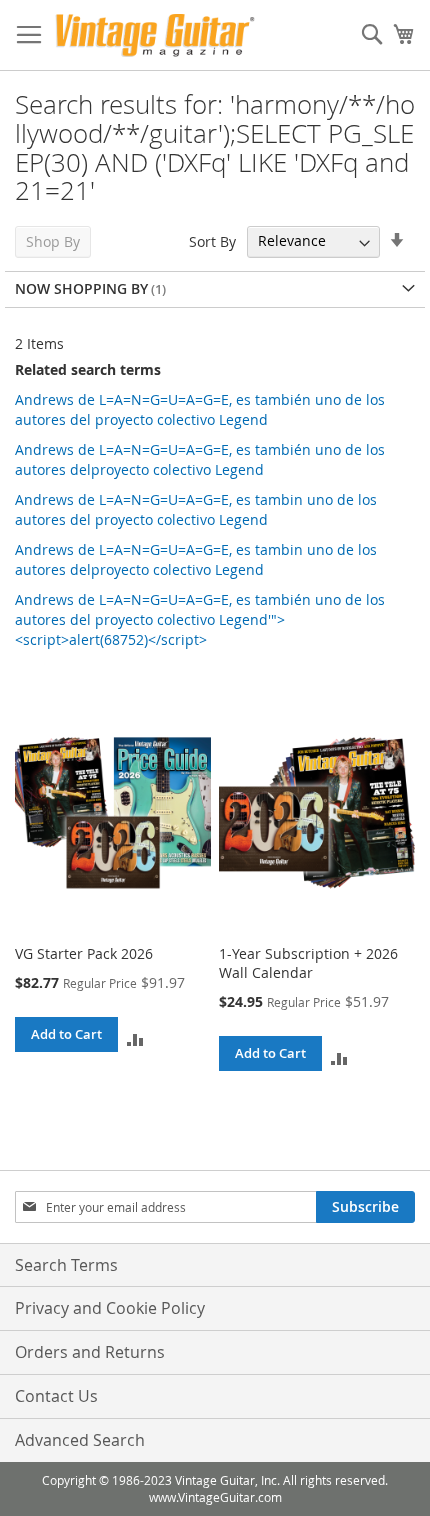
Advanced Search (80, 1440)
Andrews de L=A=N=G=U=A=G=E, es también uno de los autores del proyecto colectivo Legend (200, 409)
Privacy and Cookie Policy (110, 1308)
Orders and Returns (90, 1352)
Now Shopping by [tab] (81, 288)
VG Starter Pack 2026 (84, 953)
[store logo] (155, 35)
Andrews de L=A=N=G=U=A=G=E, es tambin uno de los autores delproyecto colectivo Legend (196, 559)
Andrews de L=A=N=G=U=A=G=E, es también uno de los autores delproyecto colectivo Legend (200, 459)
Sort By (212, 240)
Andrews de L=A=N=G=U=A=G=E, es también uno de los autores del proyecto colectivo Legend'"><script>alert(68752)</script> (200, 619)
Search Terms (66, 1265)
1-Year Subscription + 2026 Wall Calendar (308, 963)
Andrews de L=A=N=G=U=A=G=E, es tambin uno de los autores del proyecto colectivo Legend (196, 509)
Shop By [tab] (53, 241)
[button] (135, 1038)
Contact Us (56, 1396)
